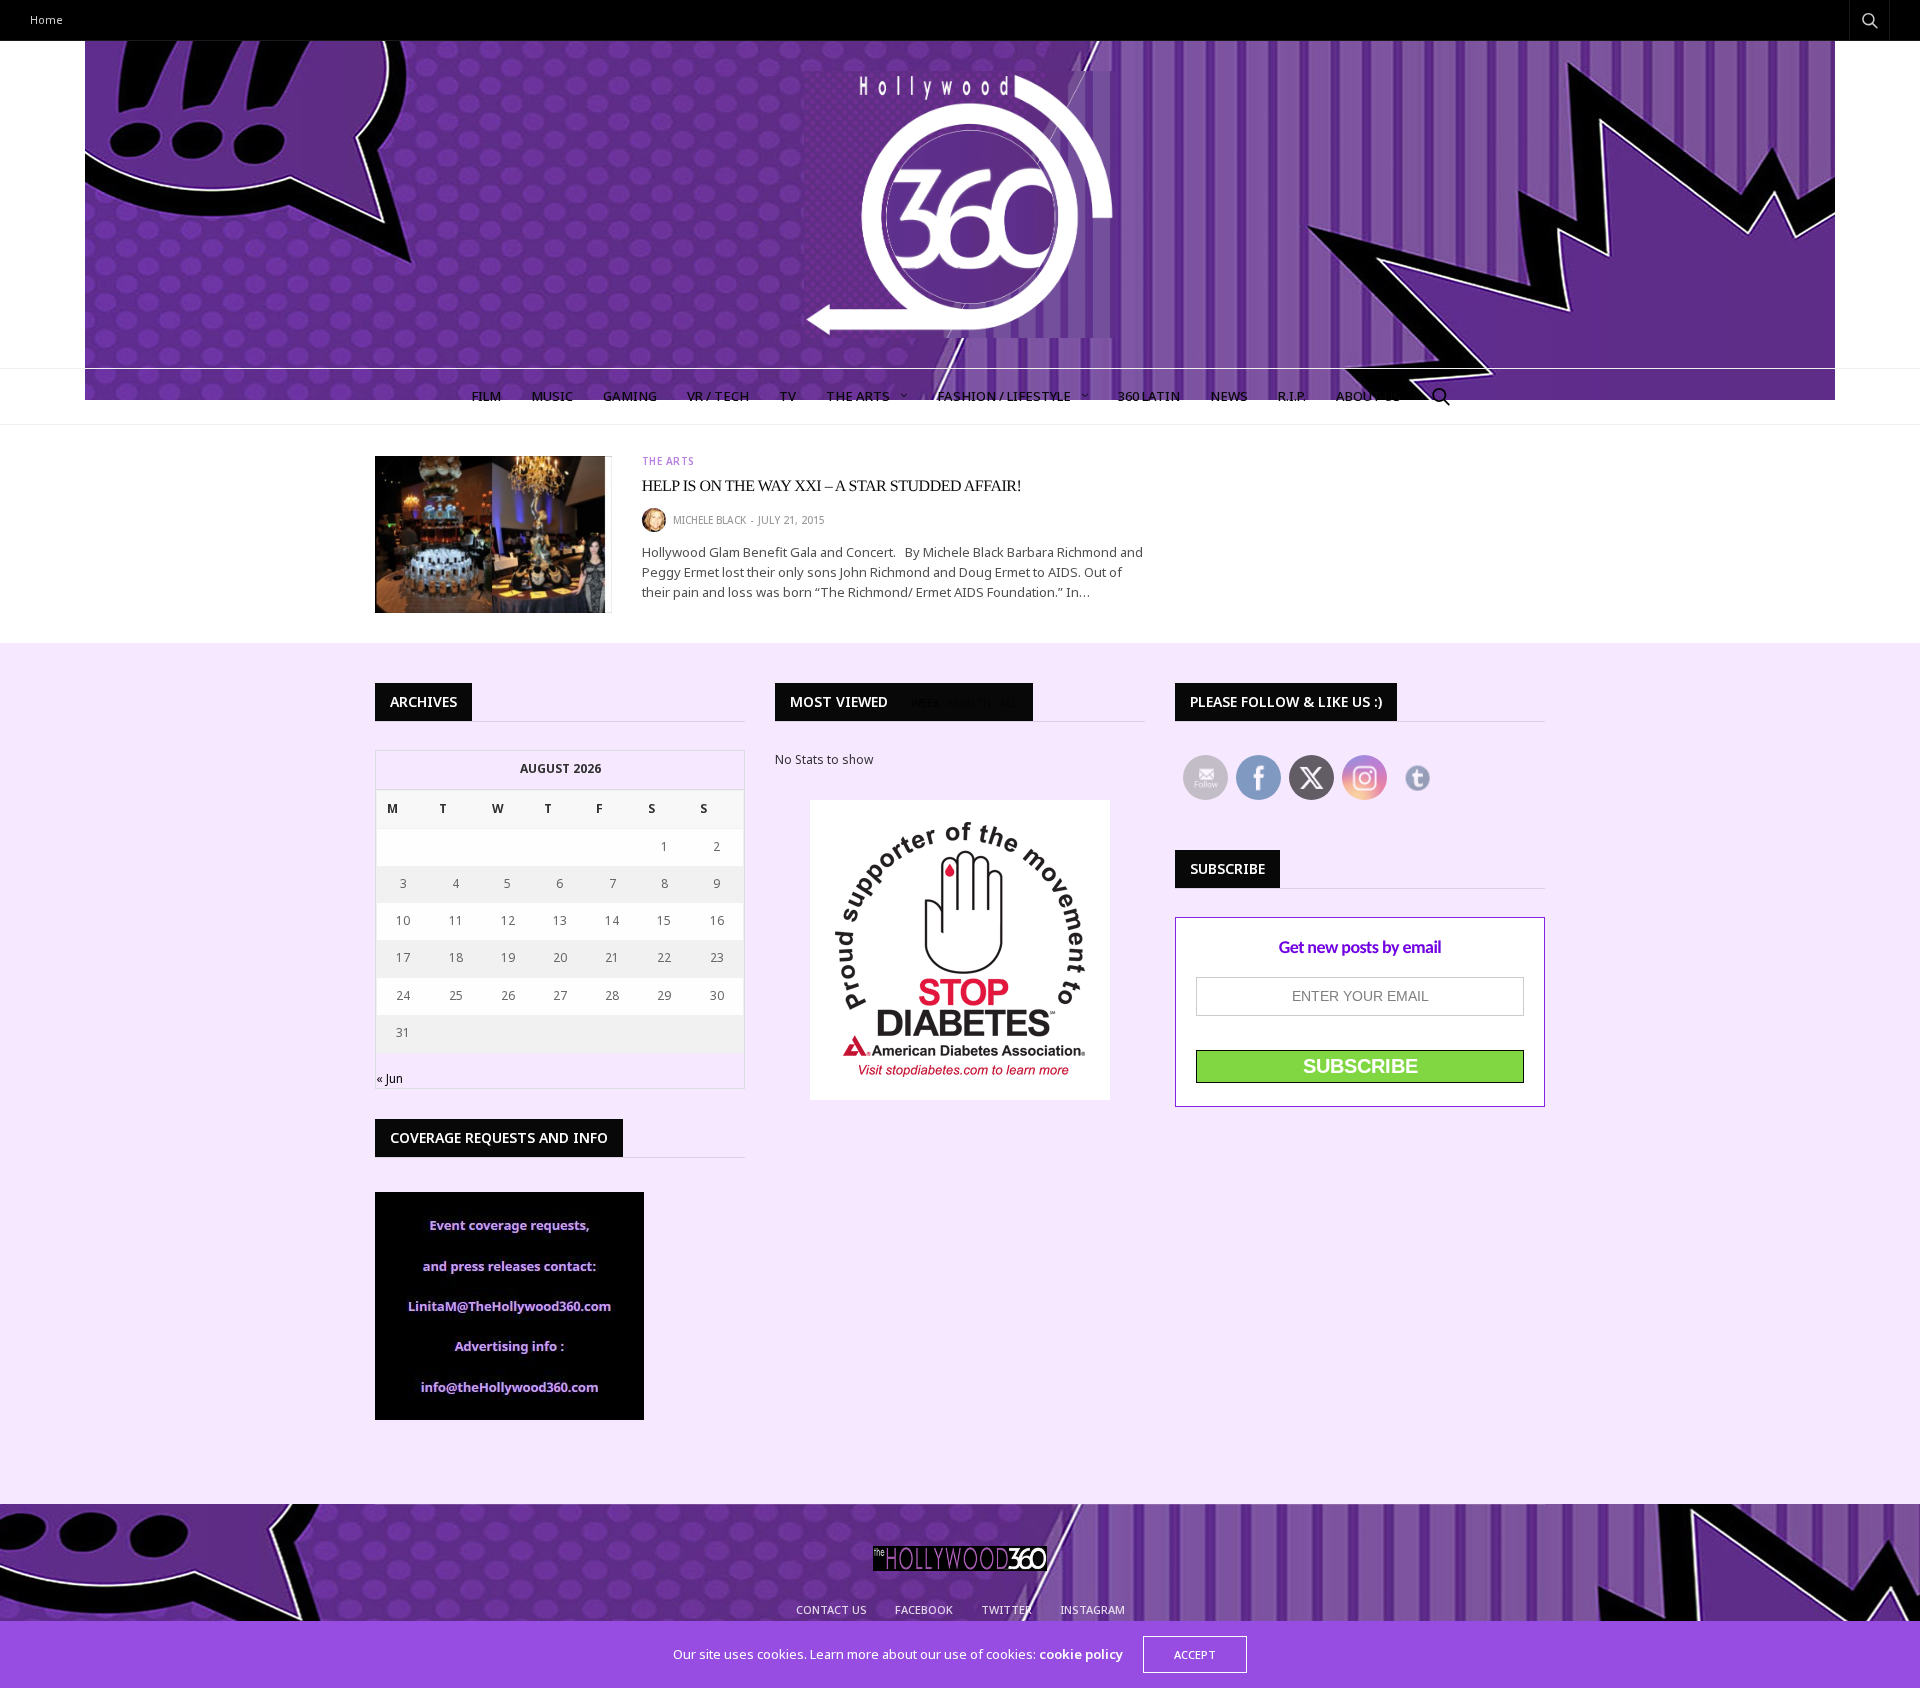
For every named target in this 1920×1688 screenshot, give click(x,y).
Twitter (1006, 1609)
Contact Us (831, 1609)
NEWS (1229, 396)
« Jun (389, 1078)
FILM (486, 396)
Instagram (1092, 1609)
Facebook (924, 1609)
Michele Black (709, 520)
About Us (1368, 396)
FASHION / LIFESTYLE (1004, 396)
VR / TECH (718, 396)
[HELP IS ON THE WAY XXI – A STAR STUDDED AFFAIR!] (493, 535)
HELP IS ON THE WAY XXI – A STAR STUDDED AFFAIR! (832, 486)
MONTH (969, 703)
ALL (1008, 703)
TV (787, 396)
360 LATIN (1149, 396)
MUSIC (552, 396)
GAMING (630, 396)
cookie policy (1081, 1654)
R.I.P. (1292, 396)
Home (46, 19)
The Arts (858, 396)
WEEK (925, 703)
